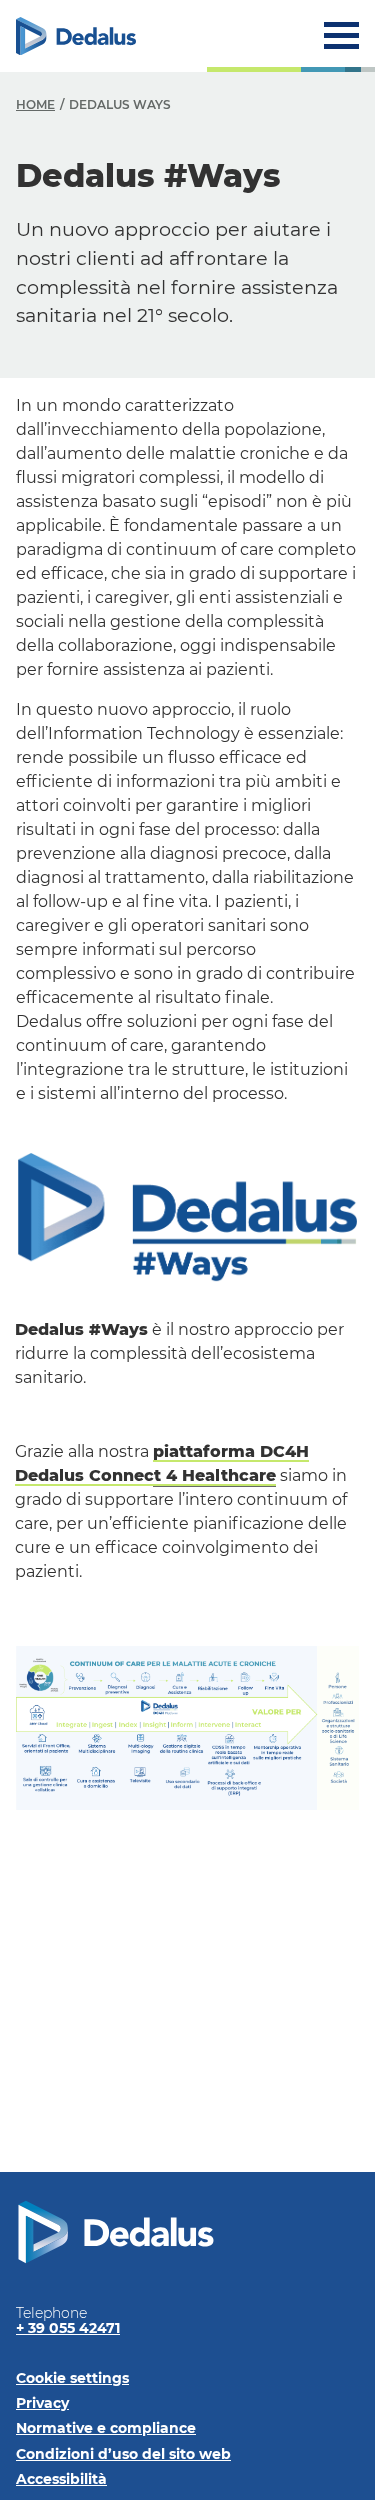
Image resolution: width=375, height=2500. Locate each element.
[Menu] (341, 35)
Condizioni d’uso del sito (123, 2454)
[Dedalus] (76, 36)
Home (35, 104)
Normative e (106, 2428)
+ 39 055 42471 (68, 2328)
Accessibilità (61, 2479)
